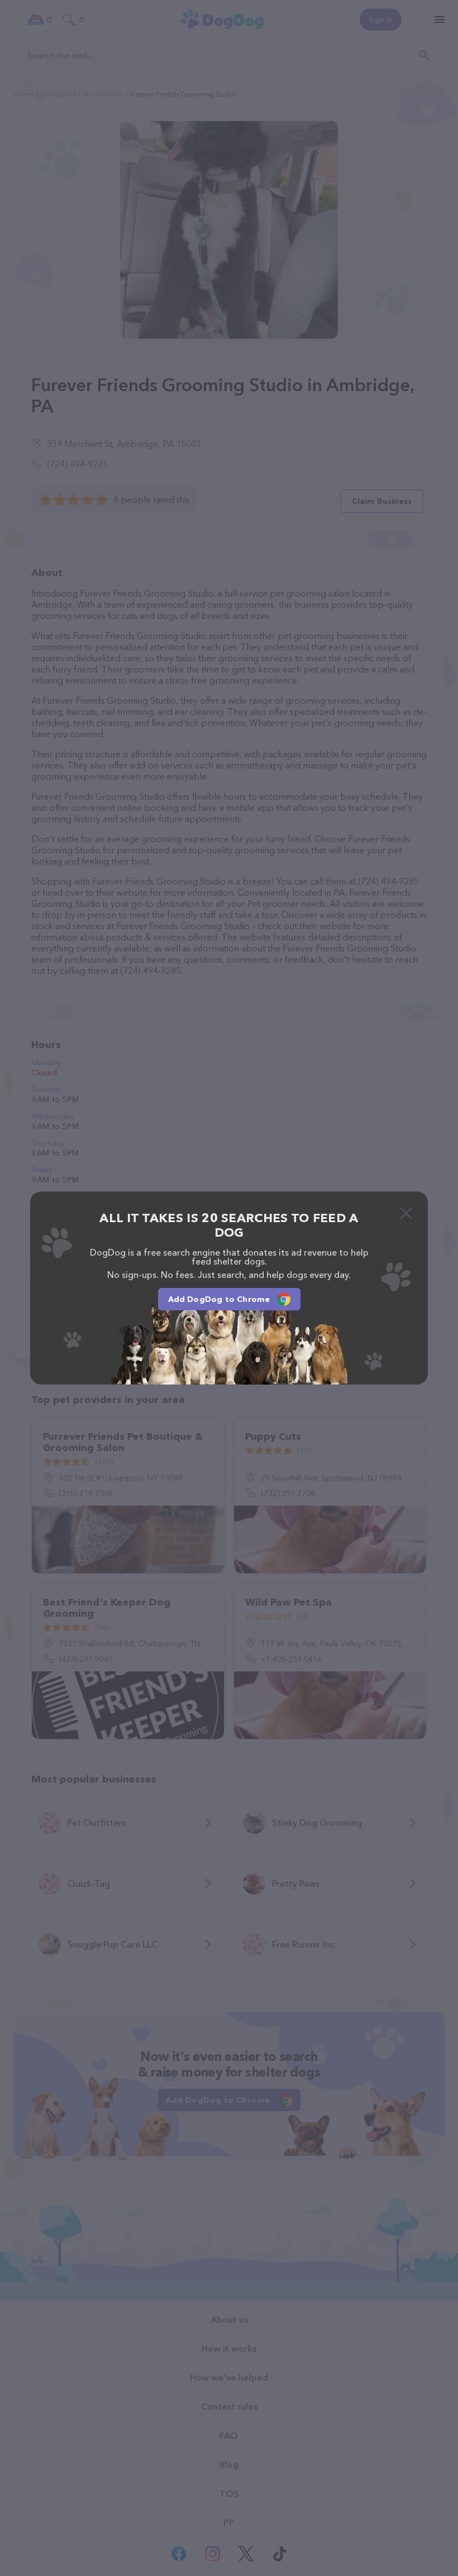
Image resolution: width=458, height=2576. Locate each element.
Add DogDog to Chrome (219, 1299)
